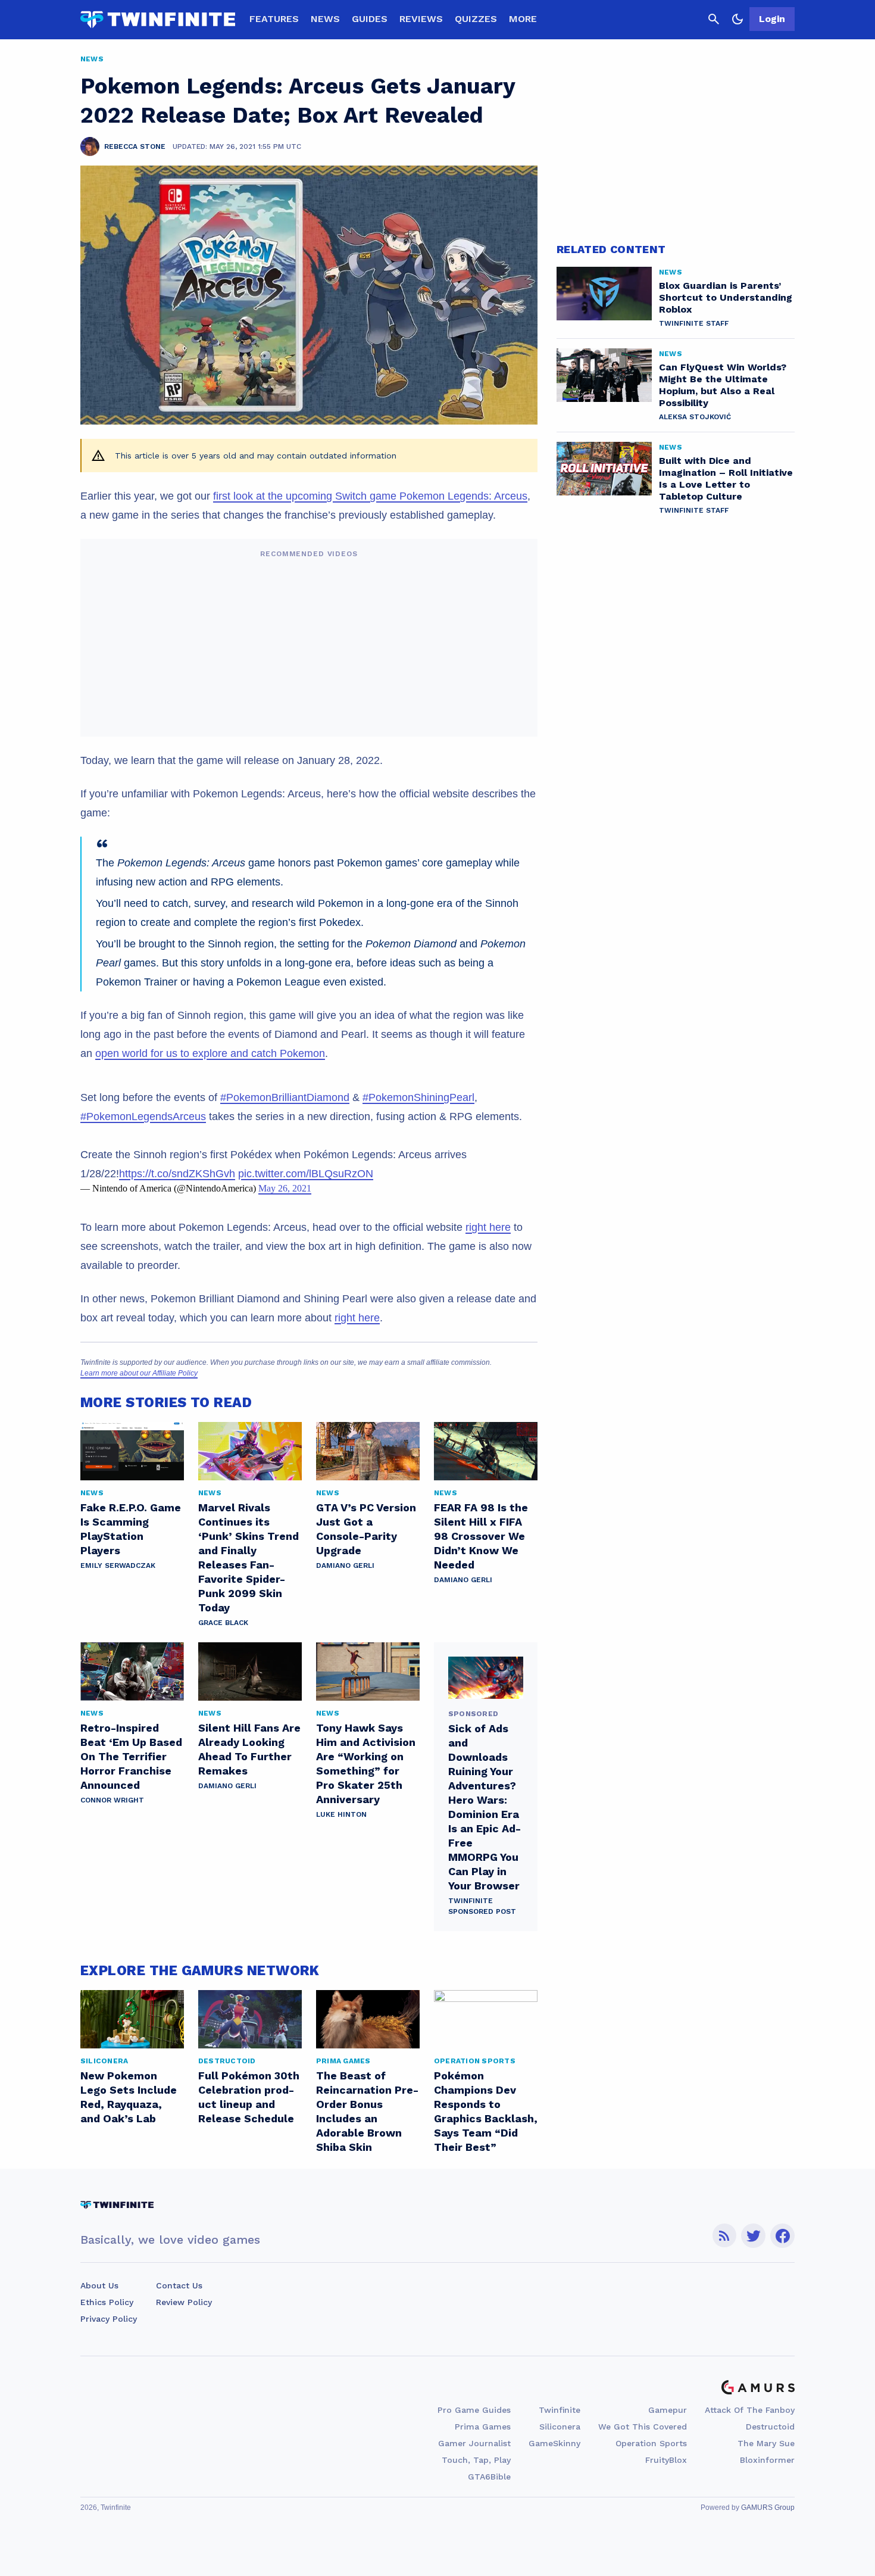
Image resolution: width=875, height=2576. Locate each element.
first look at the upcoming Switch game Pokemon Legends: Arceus (370, 496)
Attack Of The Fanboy (750, 2410)
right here (488, 1227)
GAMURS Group (768, 2508)
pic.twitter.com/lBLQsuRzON (306, 1174)
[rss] (724, 2236)
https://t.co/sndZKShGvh (177, 1174)
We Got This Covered (643, 2427)
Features (274, 19)
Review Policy (184, 2302)
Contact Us (179, 2285)
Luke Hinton (341, 1814)
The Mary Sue (766, 2443)
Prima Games (483, 2427)
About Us (99, 2285)
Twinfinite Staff (694, 323)
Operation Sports (651, 2443)
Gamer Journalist (474, 2443)
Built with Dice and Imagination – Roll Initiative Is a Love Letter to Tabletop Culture (726, 478)
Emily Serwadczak (118, 1565)
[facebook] (782, 2236)
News (325, 19)
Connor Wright (112, 1800)
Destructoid (770, 2427)
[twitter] (754, 2236)
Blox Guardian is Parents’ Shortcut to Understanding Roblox (726, 297)
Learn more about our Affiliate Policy (139, 1373)
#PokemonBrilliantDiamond (285, 1097)
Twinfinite (560, 2410)
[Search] (714, 19)
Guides (370, 19)
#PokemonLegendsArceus (143, 1117)
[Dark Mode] (737, 19)
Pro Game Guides (474, 2410)
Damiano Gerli (345, 1565)
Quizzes (476, 19)
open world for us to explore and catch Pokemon (210, 1053)
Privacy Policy (109, 2319)
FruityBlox (666, 2460)
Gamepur (668, 2410)
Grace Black (223, 1623)
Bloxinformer (767, 2460)
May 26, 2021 (285, 1188)
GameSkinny (554, 2443)
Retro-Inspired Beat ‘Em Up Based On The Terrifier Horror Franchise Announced (131, 1756)
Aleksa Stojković (695, 417)
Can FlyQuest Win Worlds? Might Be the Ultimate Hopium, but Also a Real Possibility (723, 385)
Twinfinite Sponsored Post (482, 1906)
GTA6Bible (489, 2477)
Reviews (421, 19)
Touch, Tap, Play (476, 2460)
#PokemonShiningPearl (418, 1097)
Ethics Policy (107, 2302)
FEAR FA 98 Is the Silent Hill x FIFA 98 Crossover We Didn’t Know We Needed (481, 1536)
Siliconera (560, 2427)
